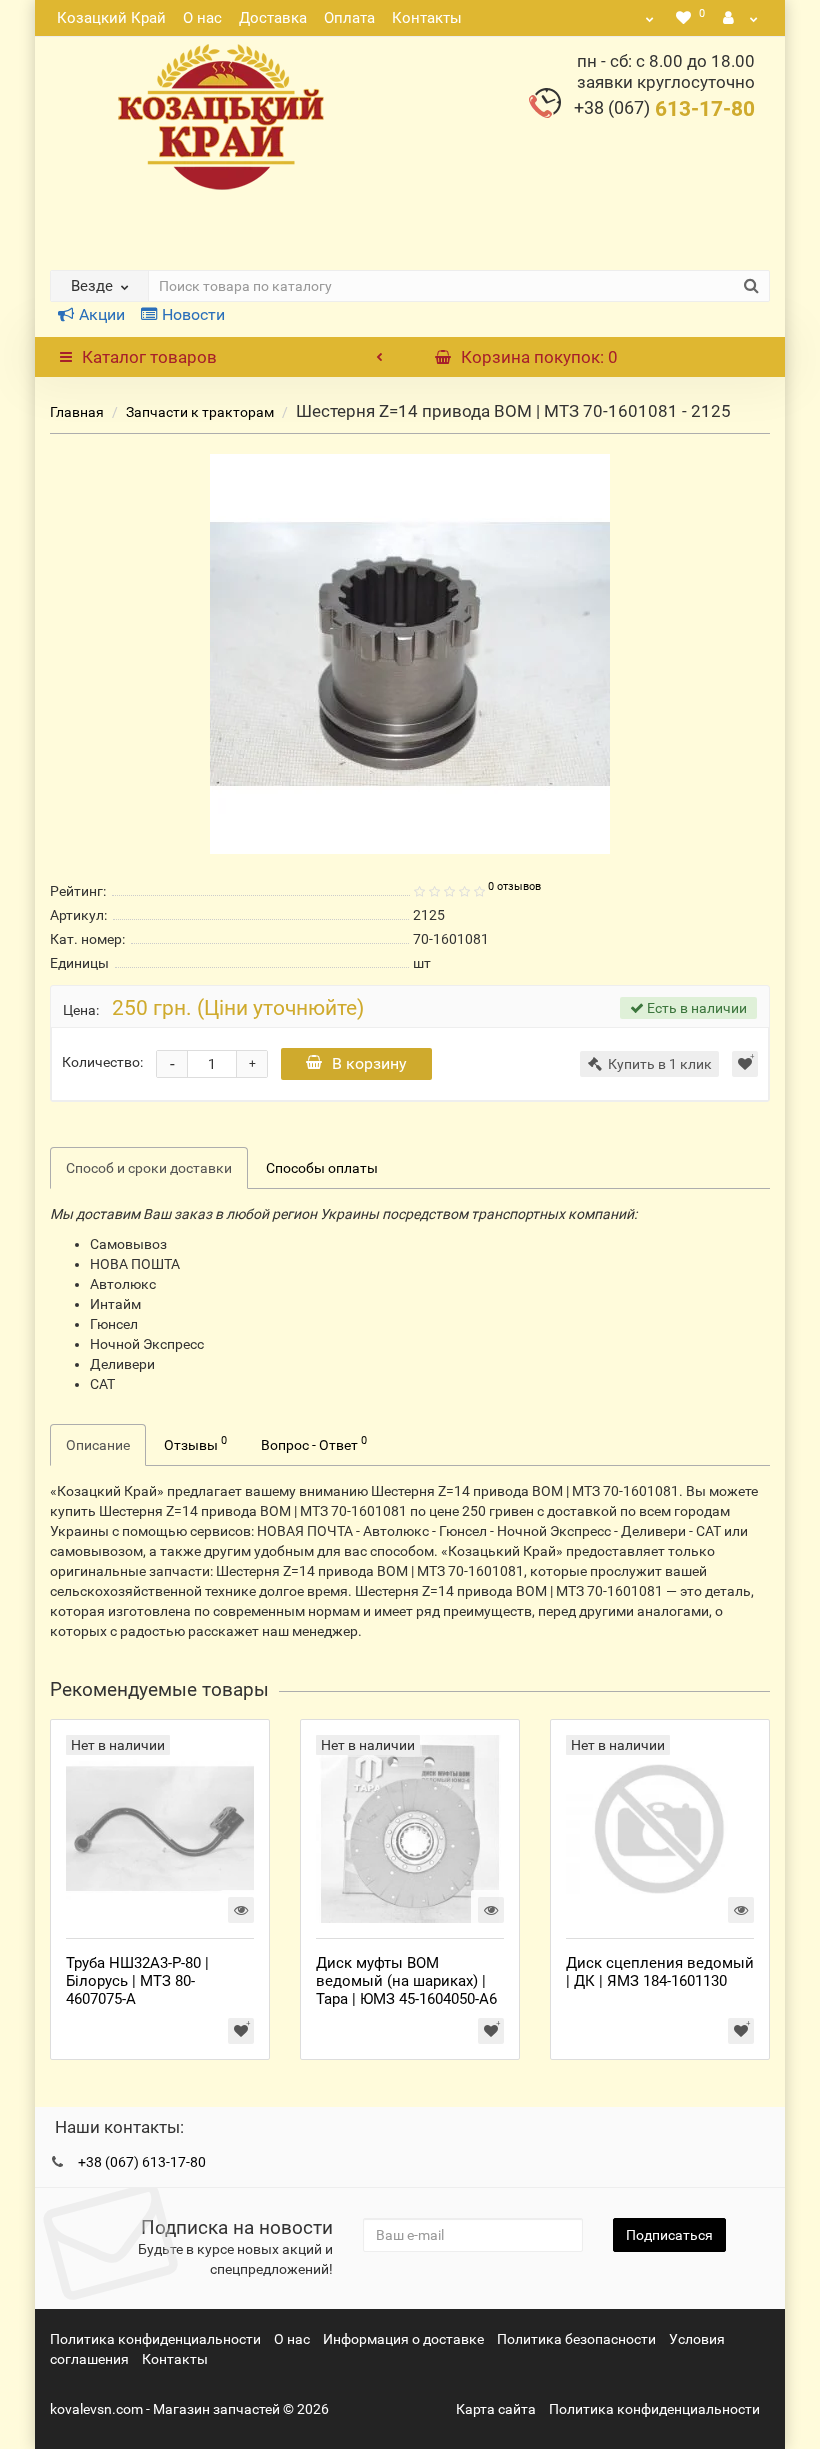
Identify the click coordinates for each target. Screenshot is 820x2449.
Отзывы (195, 1443)
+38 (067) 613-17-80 (142, 2162)
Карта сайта (496, 2409)
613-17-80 (664, 109)
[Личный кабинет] (741, 18)
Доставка (273, 18)
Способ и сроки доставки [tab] (149, 1168)
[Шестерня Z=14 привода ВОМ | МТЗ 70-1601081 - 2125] (410, 654)
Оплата (349, 18)
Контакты (427, 18)
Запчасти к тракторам (200, 412)
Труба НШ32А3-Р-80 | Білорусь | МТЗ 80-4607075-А (137, 1981)
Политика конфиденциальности (155, 2339)
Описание (98, 1445)
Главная (77, 412)
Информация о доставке (403, 2339)
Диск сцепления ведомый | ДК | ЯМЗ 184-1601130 (660, 1972)
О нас (202, 18)
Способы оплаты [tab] (322, 1168)
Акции (102, 314)
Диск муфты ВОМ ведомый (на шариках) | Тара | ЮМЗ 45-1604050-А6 (406, 1981)
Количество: (102, 1062)
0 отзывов (514, 886)
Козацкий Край (111, 18)
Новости (193, 314)
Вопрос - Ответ (314, 1443)
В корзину (369, 1063)
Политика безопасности (576, 2339)
